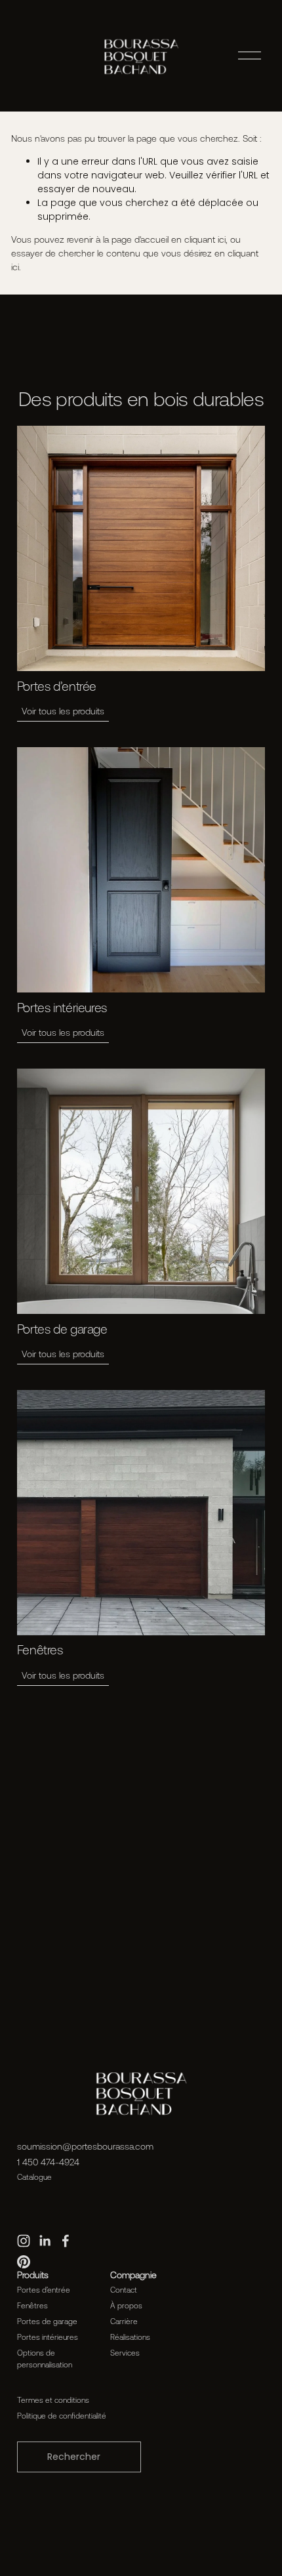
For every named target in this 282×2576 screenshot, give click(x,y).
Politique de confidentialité (62, 2416)
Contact (124, 2290)
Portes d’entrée (44, 2290)
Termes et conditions (53, 2400)
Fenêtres (32, 2305)
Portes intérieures (48, 2337)
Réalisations (130, 2337)
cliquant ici (205, 239)
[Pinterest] (24, 2262)
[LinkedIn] (45, 2241)
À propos (126, 2305)
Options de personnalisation (45, 2359)
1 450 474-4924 (48, 2162)
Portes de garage (47, 2321)
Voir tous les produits (63, 711)
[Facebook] (66, 2241)
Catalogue (34, 2177)
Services (125, 2353)
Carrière (124, 2321)
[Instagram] (24, 2241)
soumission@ (44, 2146)
